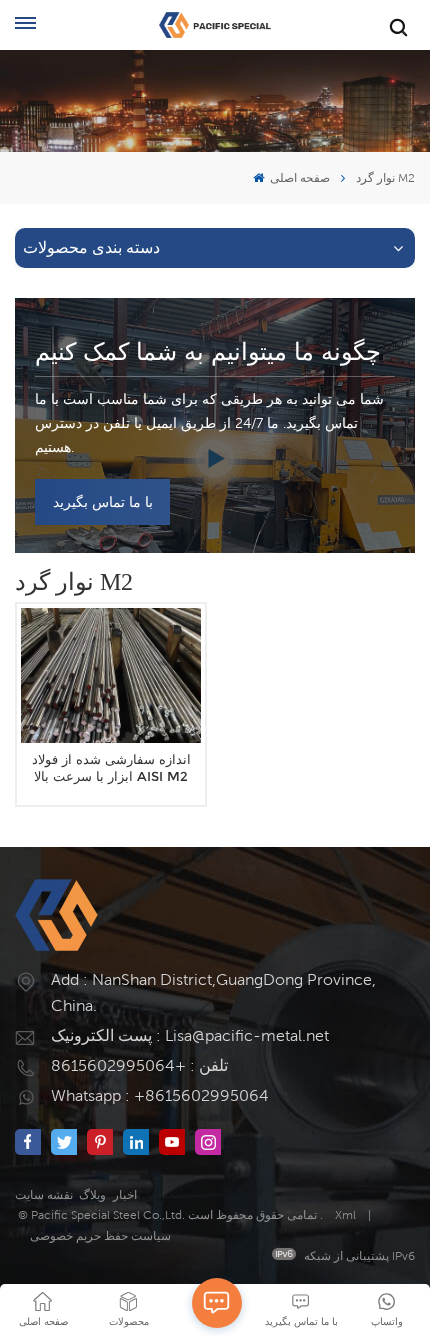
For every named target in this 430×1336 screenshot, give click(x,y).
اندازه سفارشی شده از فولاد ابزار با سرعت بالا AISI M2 (111, 768)
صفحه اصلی (298, 177)
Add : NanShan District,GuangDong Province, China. (213, 992)
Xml (345, 1214)
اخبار (125, 1194)
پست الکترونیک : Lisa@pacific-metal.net (190, 1035)
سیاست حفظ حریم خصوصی (100, 1235)
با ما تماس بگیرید (103, 502)
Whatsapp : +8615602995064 (160, 1095)
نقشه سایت (44, 1194)
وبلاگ (92, 1194)
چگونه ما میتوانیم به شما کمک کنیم (208, 351)
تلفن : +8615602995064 (139, 1065)
